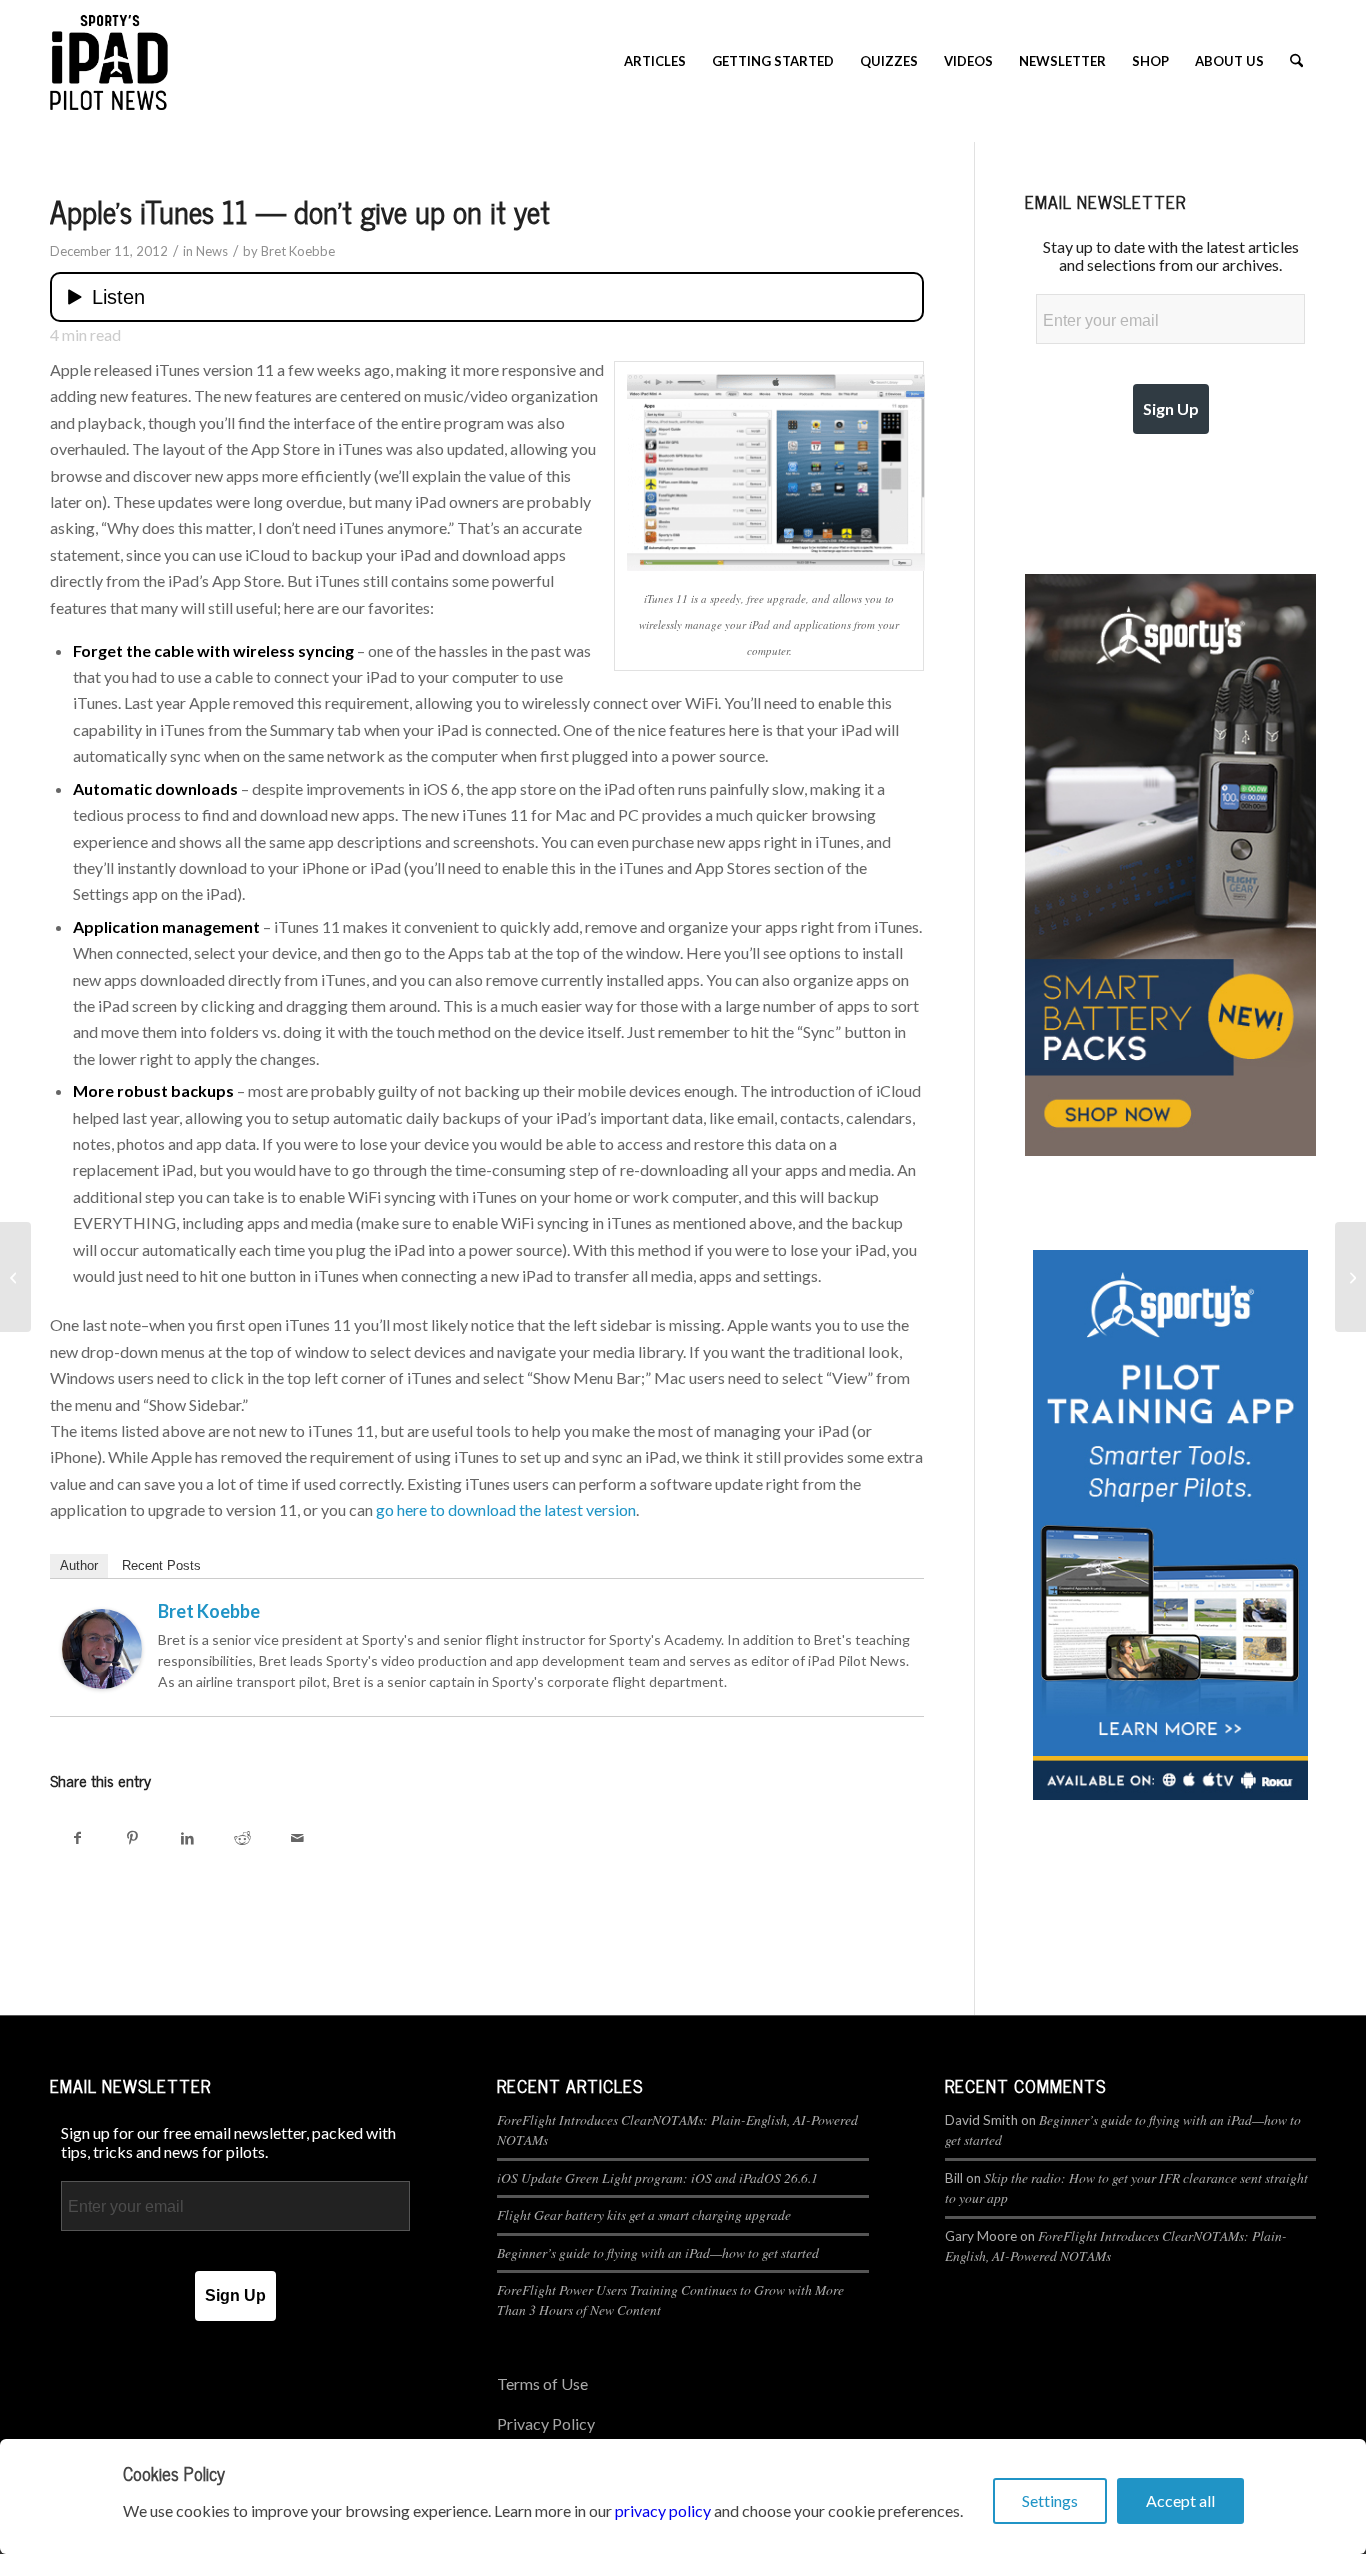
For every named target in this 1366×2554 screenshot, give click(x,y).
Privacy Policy (546, 2423)
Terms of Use (542, 2383)
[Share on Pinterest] (132, 1837)
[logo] (109, 61)
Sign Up (1171, 408)
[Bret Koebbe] (102, 1682)
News (212, 251)
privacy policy (663, 2510)
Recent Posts (161, 1565)
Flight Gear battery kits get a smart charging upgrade (644, 2214)
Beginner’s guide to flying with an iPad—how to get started (658, 2252)
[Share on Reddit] (242, 1837)
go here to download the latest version (506, 1509)
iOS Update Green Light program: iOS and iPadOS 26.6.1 (657, 2177)
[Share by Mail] (297, 1837)
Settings (1050, 2500)
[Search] (1296, 61)
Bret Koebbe (298, 251)
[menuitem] (655, 61)
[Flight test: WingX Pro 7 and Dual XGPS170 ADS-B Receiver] (1350, 1277)
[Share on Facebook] (77, 1837)
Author (79, 1565)
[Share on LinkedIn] (187, 1837)
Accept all (1180, 2500)
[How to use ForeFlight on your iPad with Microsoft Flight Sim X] (15, 1277)
